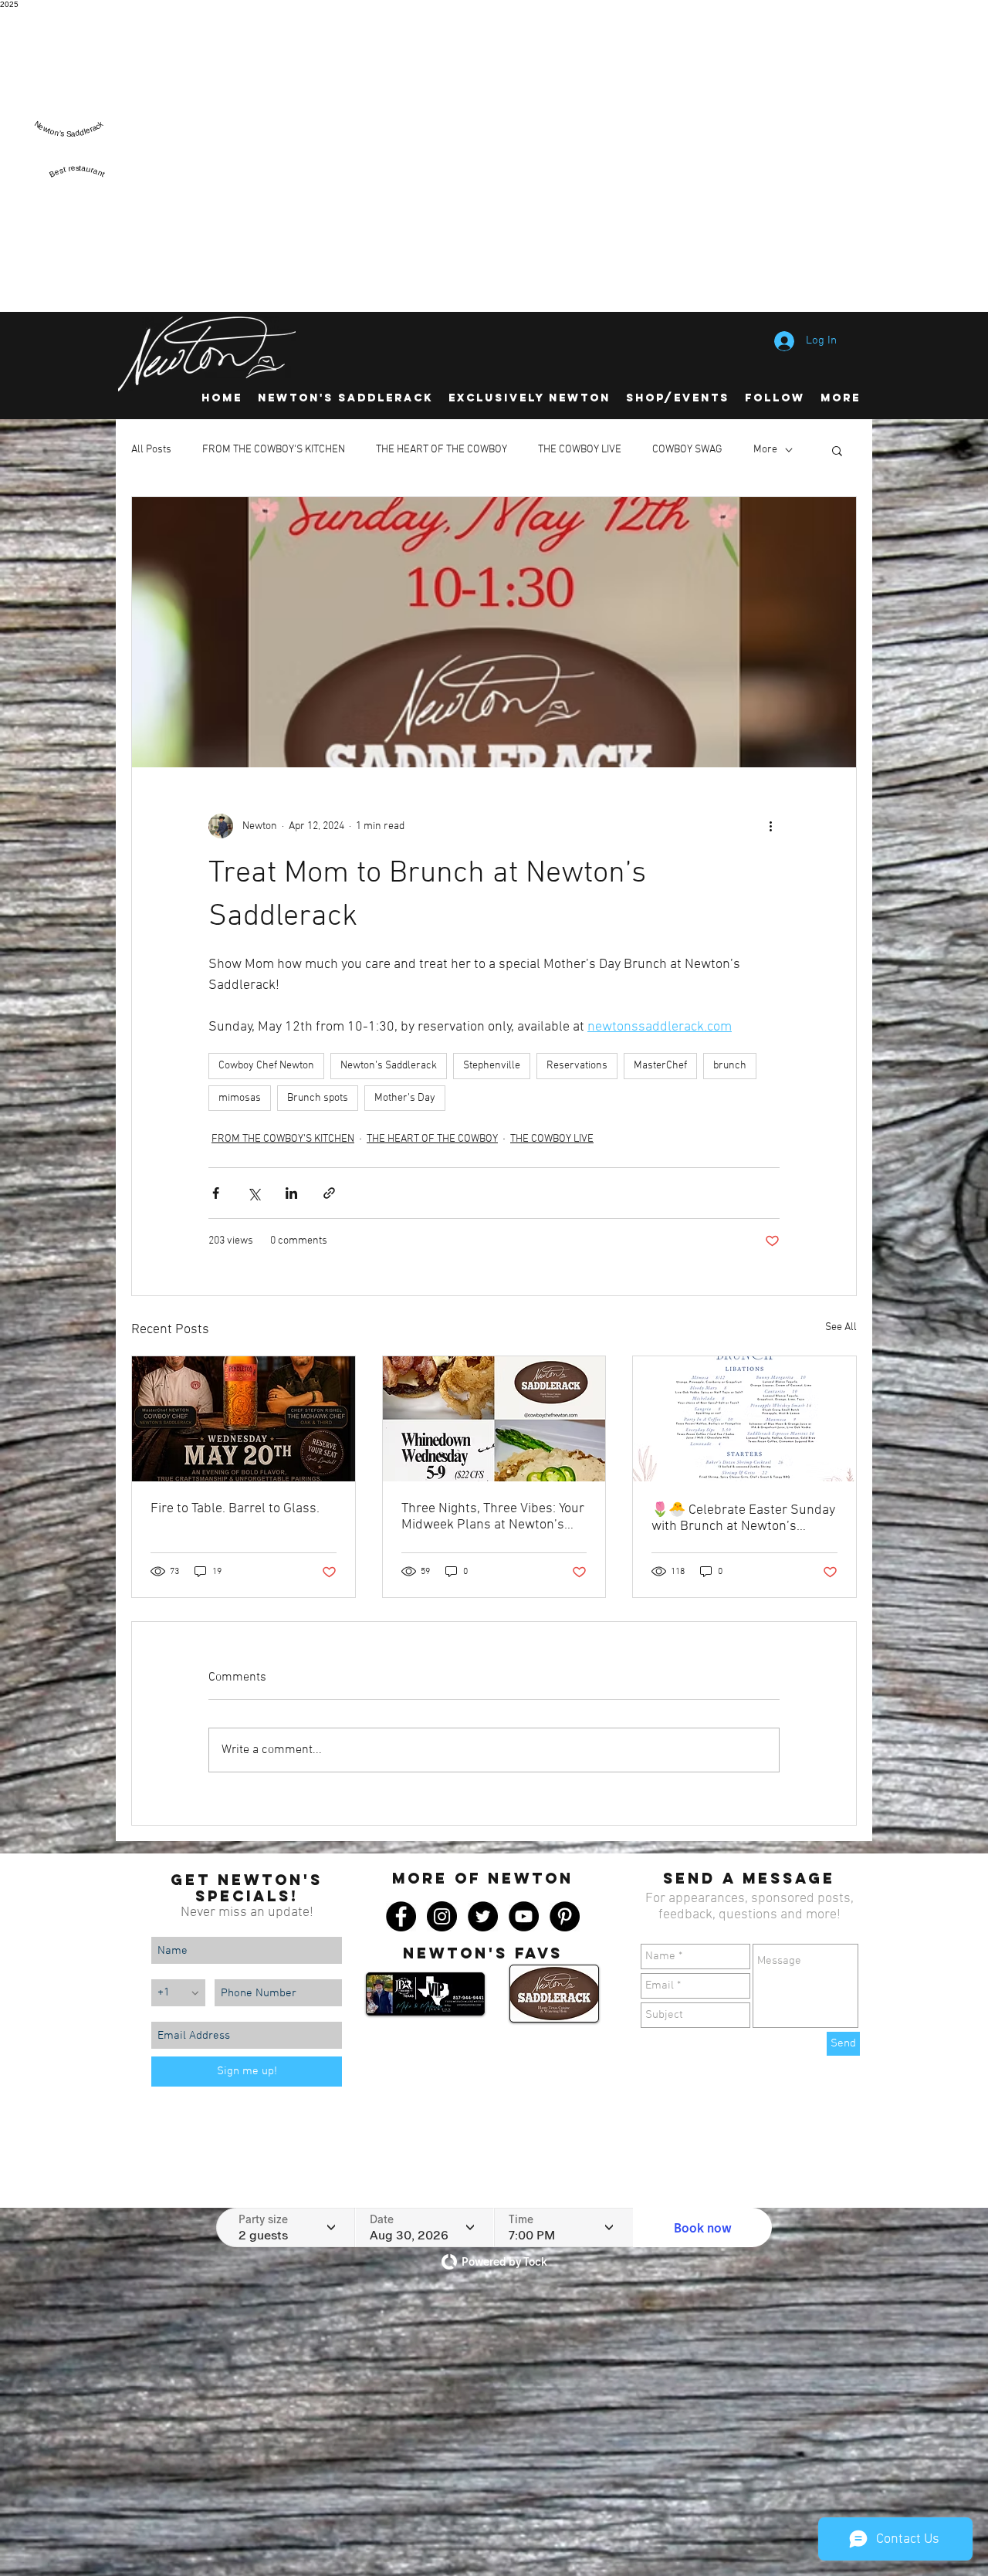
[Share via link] (329, 1193)
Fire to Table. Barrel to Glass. (235, 1509)
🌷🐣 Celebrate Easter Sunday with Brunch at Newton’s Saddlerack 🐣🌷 (743, 1518)
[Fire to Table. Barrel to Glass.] (244, 1419)
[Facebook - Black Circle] (401, 1916)
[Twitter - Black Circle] (483, 1916)
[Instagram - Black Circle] (442, 1916)
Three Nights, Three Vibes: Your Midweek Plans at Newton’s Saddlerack (493, 1517)
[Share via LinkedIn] (291, 1193)
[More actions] (770, 826)
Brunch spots (318, 1098)
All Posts (151, 450)
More (765, 450)
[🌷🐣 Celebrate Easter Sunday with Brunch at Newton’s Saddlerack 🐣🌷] (744, 1419)
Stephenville (492, 1066)
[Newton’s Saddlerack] (69, 143)
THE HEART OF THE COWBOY (442, 450)
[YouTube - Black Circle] (524, 1916)
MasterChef (660, 1066)
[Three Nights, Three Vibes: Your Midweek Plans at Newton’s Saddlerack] (494, 1419)
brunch (730, 1066)
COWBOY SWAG (687, 450)
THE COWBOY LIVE (580, 450)
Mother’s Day (405, 1098)
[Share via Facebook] (216, 1193)
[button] (837, 450)
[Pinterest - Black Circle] (565, 1916)
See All (841, 1327)
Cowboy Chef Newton (266, 1066)
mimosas (240, 1098)
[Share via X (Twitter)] (254, 1193)
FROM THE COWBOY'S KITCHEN (274, 450)
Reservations (577, 1066)
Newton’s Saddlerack (389, 1066)
